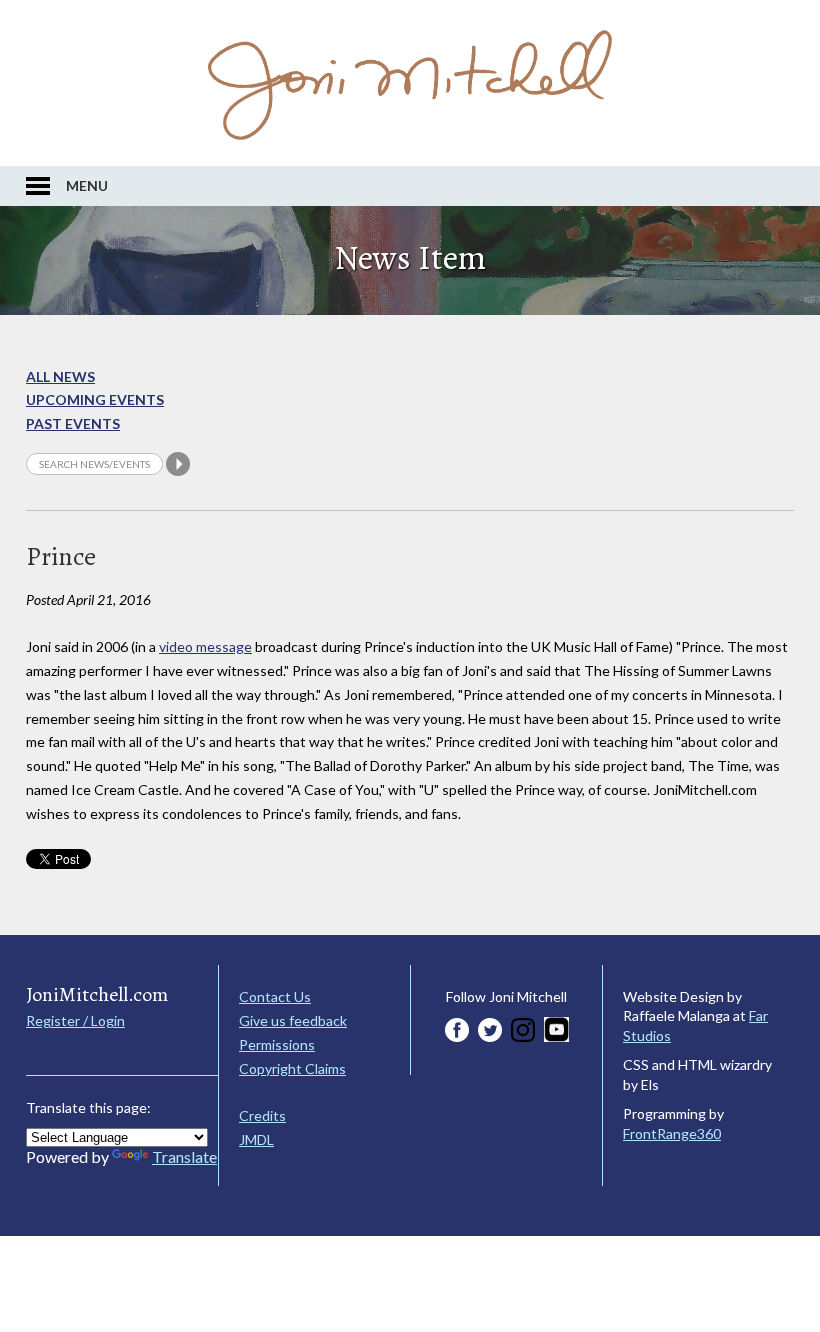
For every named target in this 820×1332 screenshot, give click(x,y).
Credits (262, 1115)
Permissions (277, 1044)
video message (205, 646)
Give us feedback (293, 1020)
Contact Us (275, 996)
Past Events (73, 423)
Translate (184, 1156)
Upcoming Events (95, 399)
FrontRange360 (672, 1133)
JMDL (256, 1139)
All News (60, 376)
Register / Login (75, 1020)
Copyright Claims (292, 1068)
